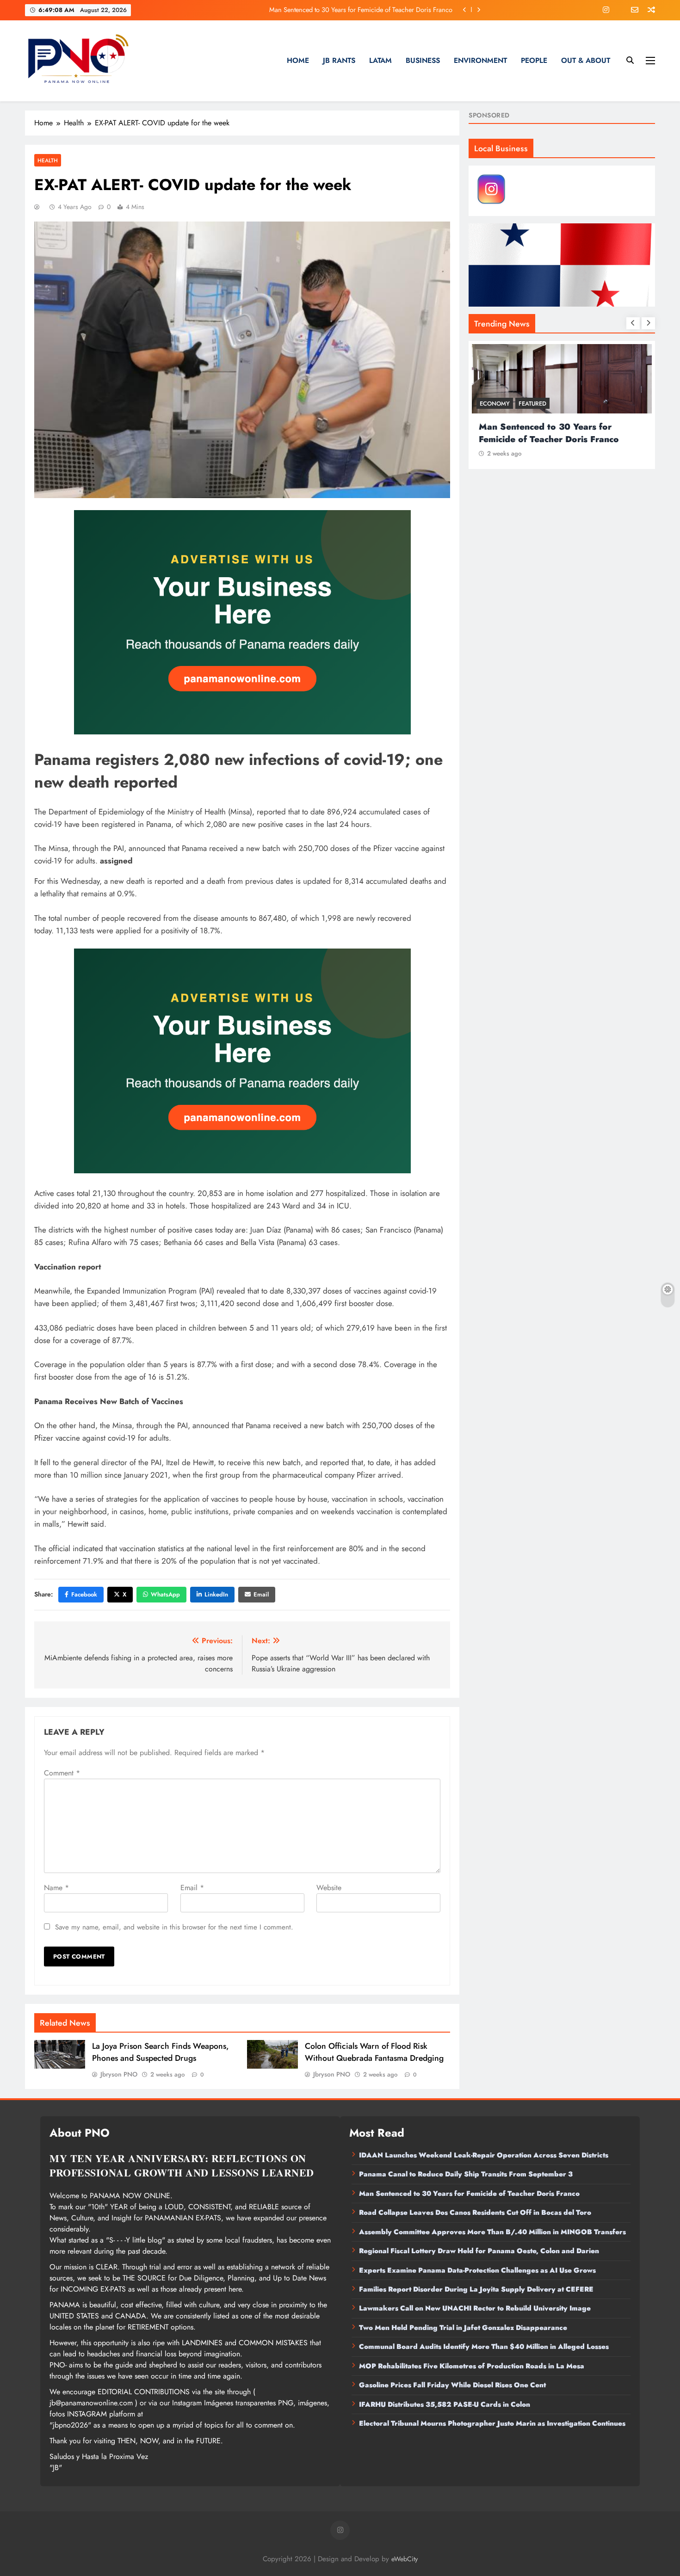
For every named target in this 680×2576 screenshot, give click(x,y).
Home (298, 60)
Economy (495, 404)
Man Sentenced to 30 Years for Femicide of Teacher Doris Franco (469, 2194)
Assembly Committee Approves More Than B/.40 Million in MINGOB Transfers (492, 2232)
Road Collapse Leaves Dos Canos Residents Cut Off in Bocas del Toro (355, 10)
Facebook (84, 1594)
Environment (480, 60)
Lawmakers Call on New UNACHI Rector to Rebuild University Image (475, 2308)
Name (56, 1888)
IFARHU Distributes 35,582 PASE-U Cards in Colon (445, 2404)
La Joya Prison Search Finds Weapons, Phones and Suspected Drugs (161, 2052)
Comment (62, 1773)
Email (261, 1594)
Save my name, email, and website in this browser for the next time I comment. (174, 1927)
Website (329, 1888)
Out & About (586, 60)
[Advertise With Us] (242, 622)
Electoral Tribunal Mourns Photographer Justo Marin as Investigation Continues (492, 2423)
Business (423, 60)
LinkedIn (216, 1594)
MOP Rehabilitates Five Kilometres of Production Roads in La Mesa (472, 2366)
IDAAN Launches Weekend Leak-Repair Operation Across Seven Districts (484, 2155)
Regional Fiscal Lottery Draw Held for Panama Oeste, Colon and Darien (479, 2251)
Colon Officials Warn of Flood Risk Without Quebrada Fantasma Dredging (374, 2052)
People (534, 60)
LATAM (380, 60)
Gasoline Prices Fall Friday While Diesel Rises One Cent (452, 2385)
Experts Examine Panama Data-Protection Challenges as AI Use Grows (477, 2270)
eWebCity (405, 2559)
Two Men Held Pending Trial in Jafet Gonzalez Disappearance (463, 2328)
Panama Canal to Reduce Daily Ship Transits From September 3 (466, 2174)
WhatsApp (165, 1594)
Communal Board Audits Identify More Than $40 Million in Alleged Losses (484, 2347)
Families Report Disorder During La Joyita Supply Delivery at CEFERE (476, 2289)
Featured (532, 404)
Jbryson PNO (119, 2074)
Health (48, 160)
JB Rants (339, 60)
